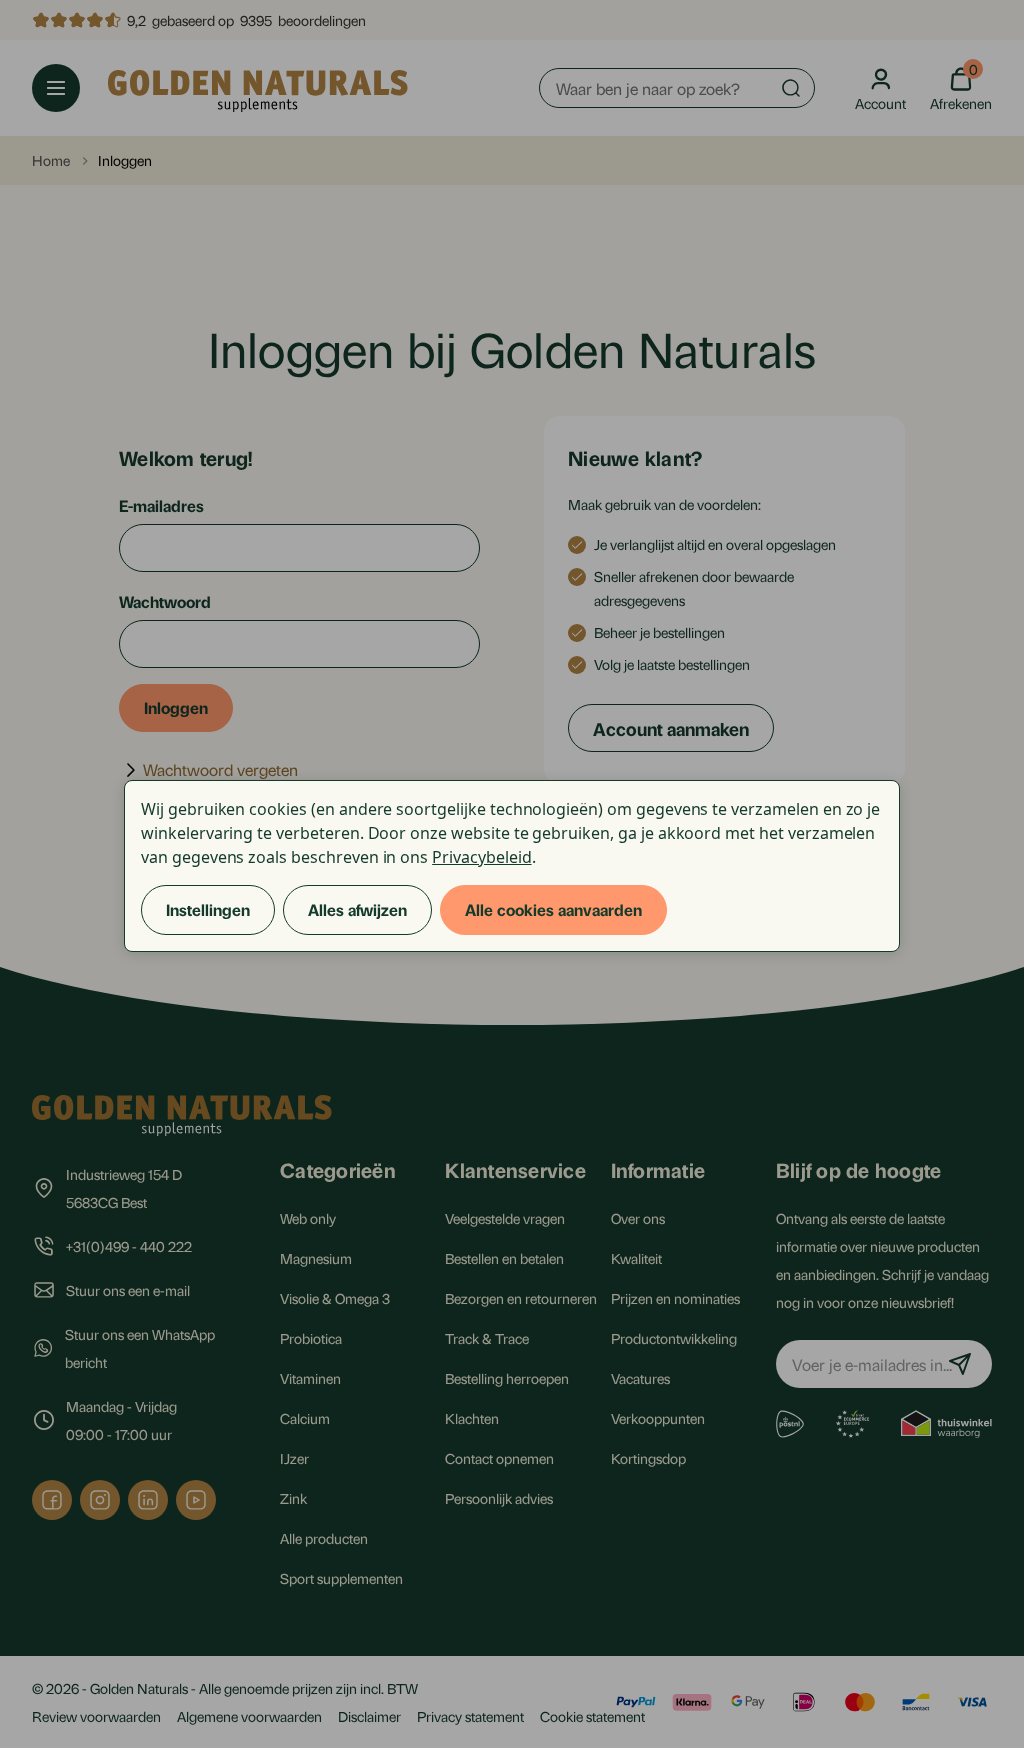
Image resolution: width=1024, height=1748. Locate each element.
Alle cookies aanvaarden (553, 909)
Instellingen (208, 909)
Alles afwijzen (357, 909)
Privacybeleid (481, 857)
